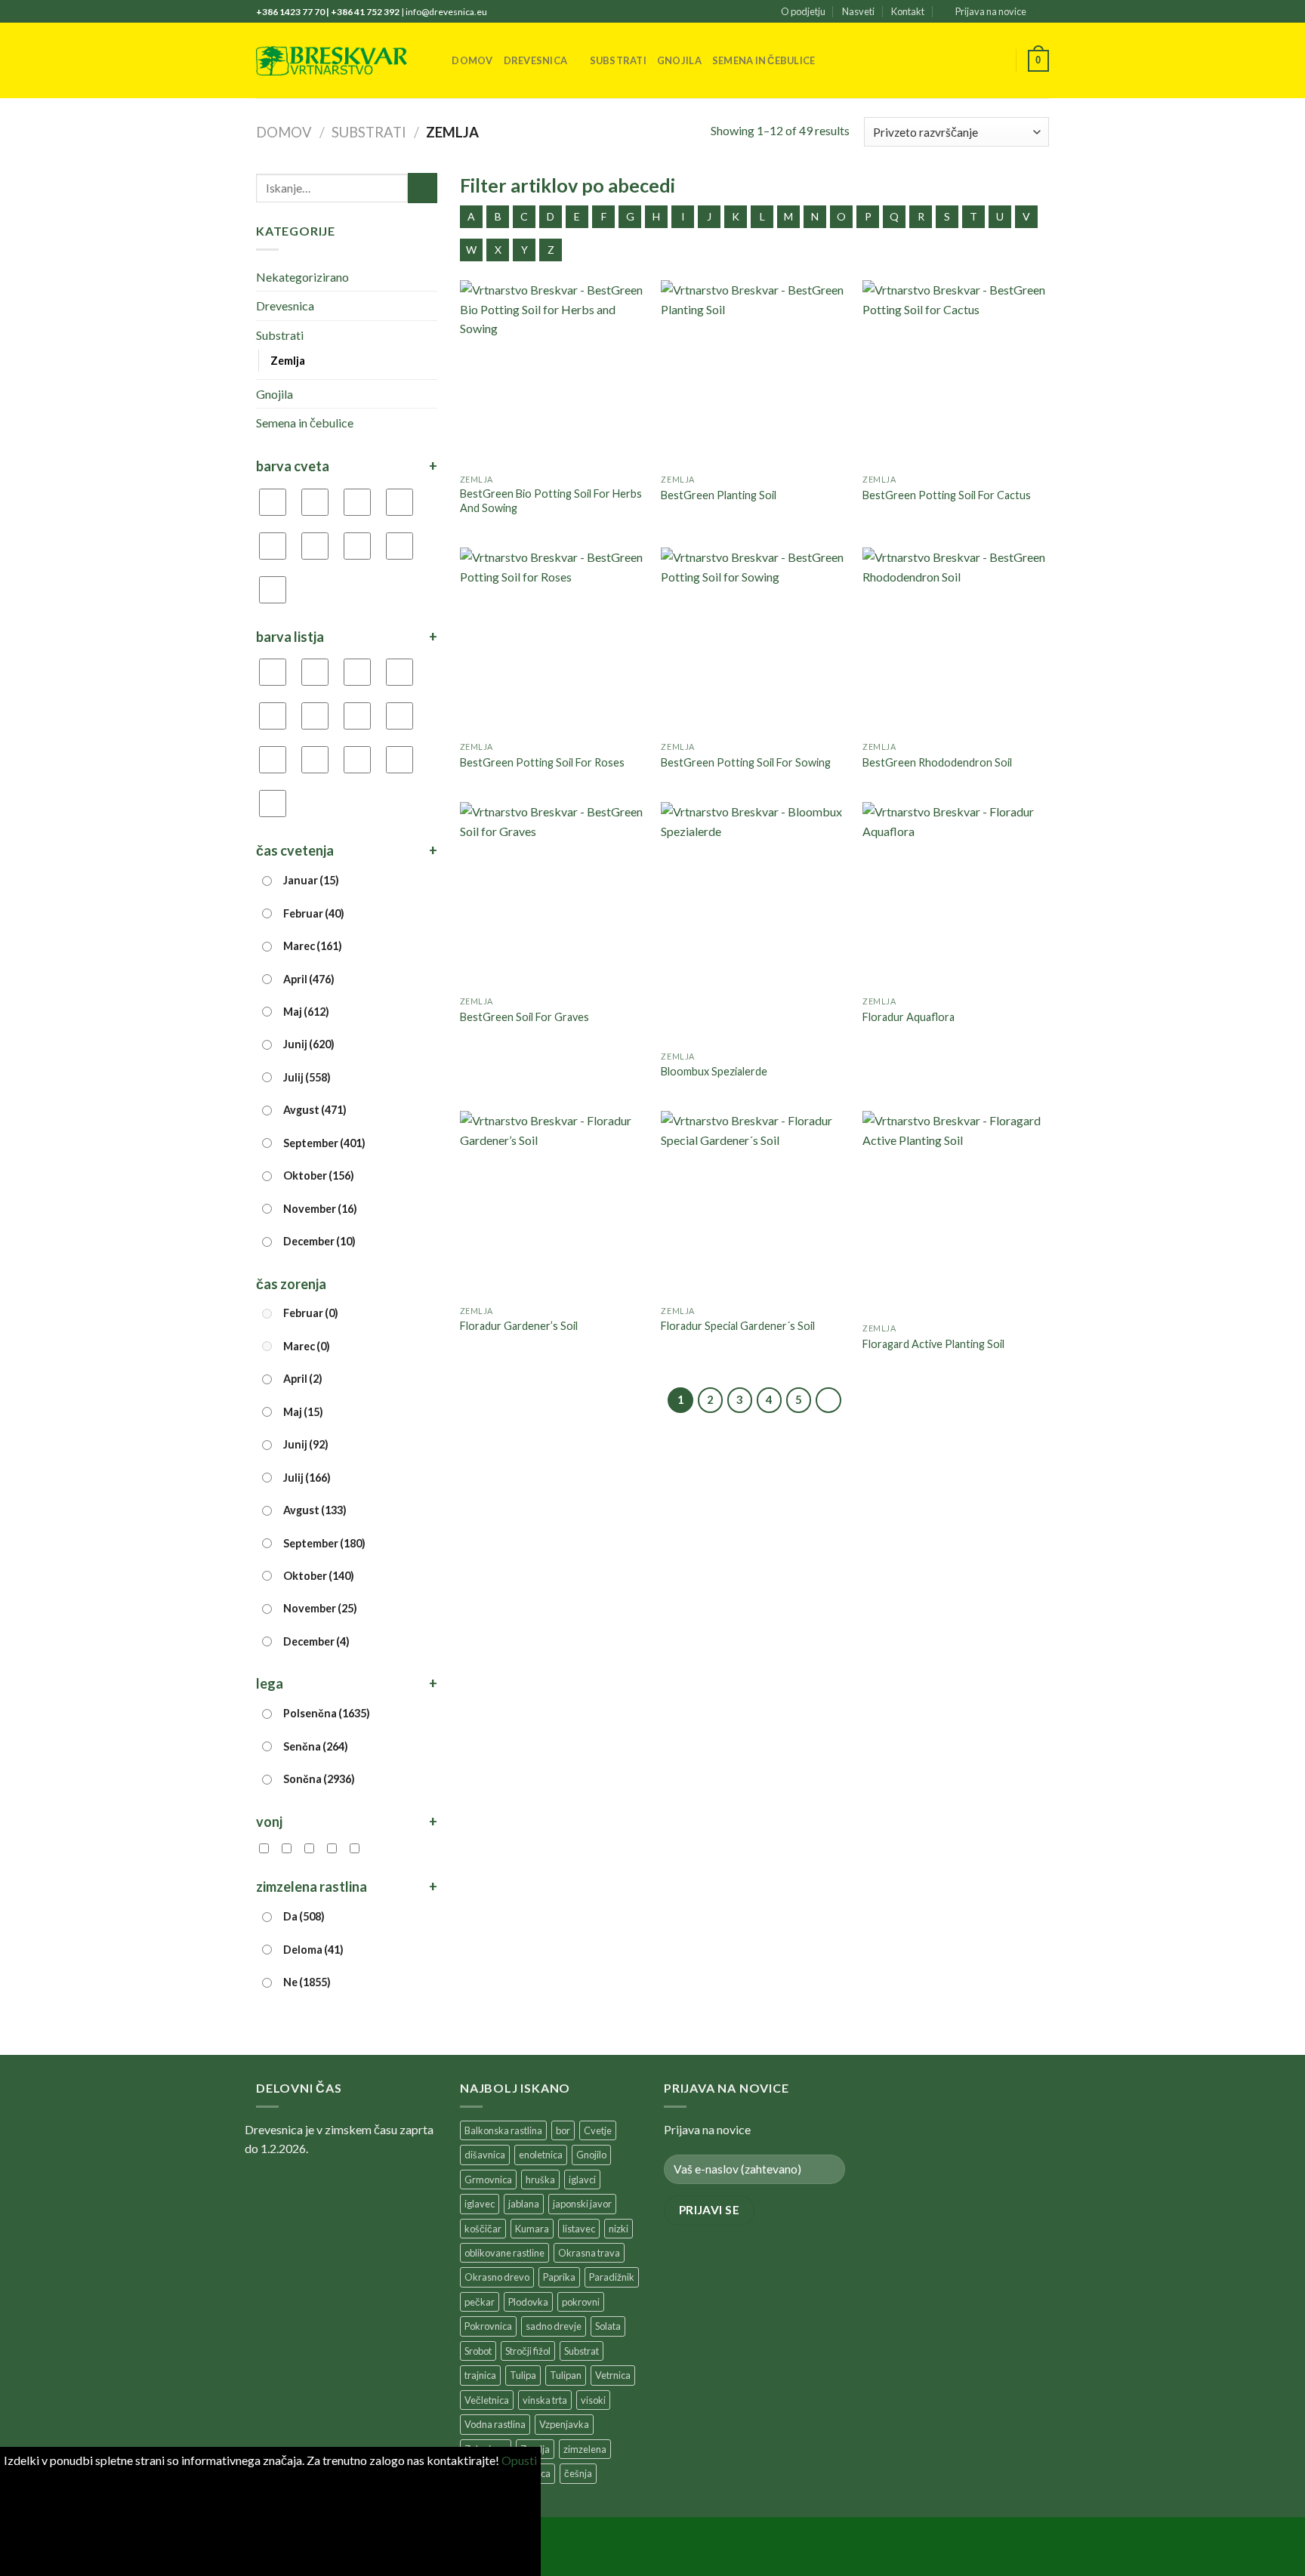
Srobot (478, 2351)
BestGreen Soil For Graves (524, 1017)
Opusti (519, 2460)
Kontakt (908, 11)
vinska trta (545, 2400)
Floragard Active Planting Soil (933, 1344)
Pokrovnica (488, 2326)
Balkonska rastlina (503, 2130)
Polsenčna (327, 1713)
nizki (619, 2229)
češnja (578, 2473)
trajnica (480, 2375)
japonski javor (582, 2204)
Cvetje (598, 2130)
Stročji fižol (528, 2351)
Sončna (319, 1779)
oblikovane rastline (504, 2253)
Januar (311, 880)
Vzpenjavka (564, 2424)
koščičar (483, 2229)
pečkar (480, 2302)
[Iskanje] (435, 60)
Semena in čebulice (764, 60)
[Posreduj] (423, 188)
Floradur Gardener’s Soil (519, 1326)
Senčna (316, 1746)
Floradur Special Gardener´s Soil (738, 1326)
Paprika (559, 2277)
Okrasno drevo (497, 2277)
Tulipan (566, 2375)
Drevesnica (536, 60)
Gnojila (679, 60)
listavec (579, 2229)
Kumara (532, 2229)
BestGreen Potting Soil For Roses (542, 762)
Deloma (313, 1950)
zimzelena (585, 2449)
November (320, 1209)
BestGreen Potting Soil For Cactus (947, 495)
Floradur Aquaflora (909, 1017)
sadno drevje (554, 2326)
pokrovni (581, 2302)
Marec (313, 946)
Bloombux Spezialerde (714, 1071)
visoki (593, 2400)
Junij (309, 1044)
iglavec (480, 2204)
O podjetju (803, 11)
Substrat (582, 2351)
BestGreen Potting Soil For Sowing (746, 762)
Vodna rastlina (495, 2424)
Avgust (315, 1110)
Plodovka (528, 2302)
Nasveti (858, 11)
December (319, 1241)
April (309, 979)
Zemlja (288, 361)
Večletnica (487, 2400)
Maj (306, 1012)
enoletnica (541, 2155)
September (324, 1143)
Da (304, 1916)
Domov (472, 60)
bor (563, 2130)
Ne (307, 1982)
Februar (314, 913)
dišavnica (485, 2155)
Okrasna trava (589, 2253)
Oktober (319, 1175)
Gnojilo (591, 2155)
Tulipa (523, 2375)
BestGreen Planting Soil (719, 495)
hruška (540, 2180)
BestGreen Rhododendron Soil (937, 762)
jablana (524, 2204)
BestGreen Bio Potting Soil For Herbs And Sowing (551, 501)
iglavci (582, 2180)
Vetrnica (613, 2375)
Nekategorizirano (302, 277)
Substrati (618, 60)
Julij (307, 1077)
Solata (608, 2326)
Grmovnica (488, 2180)
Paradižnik (612, 2277)
